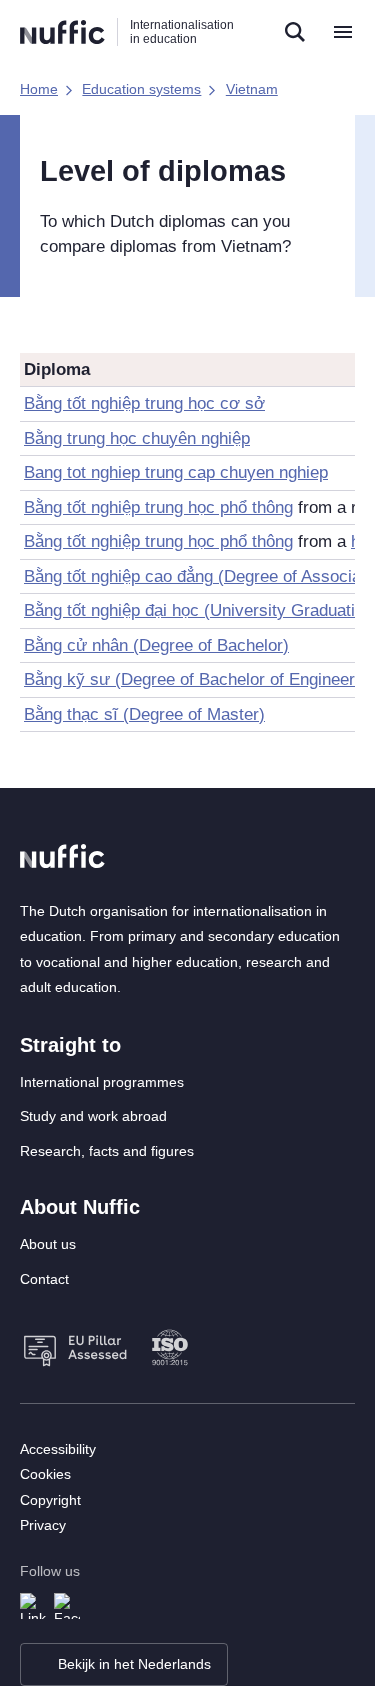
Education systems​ (141, 89)
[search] (295, 32)
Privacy (43, 1525)
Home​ (39, 89)
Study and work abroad (93, 1116)
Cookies (45, 1474)
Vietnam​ (252, 89)
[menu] (343, 32)
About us (48, 1244)
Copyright (50, 1500)
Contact (44, 1279)
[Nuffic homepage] (62, 32)
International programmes (102, 1082)
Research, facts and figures (107, 1151)
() (156, 645)
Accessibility (58, 1449)
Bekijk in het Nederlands (134, 1664)
